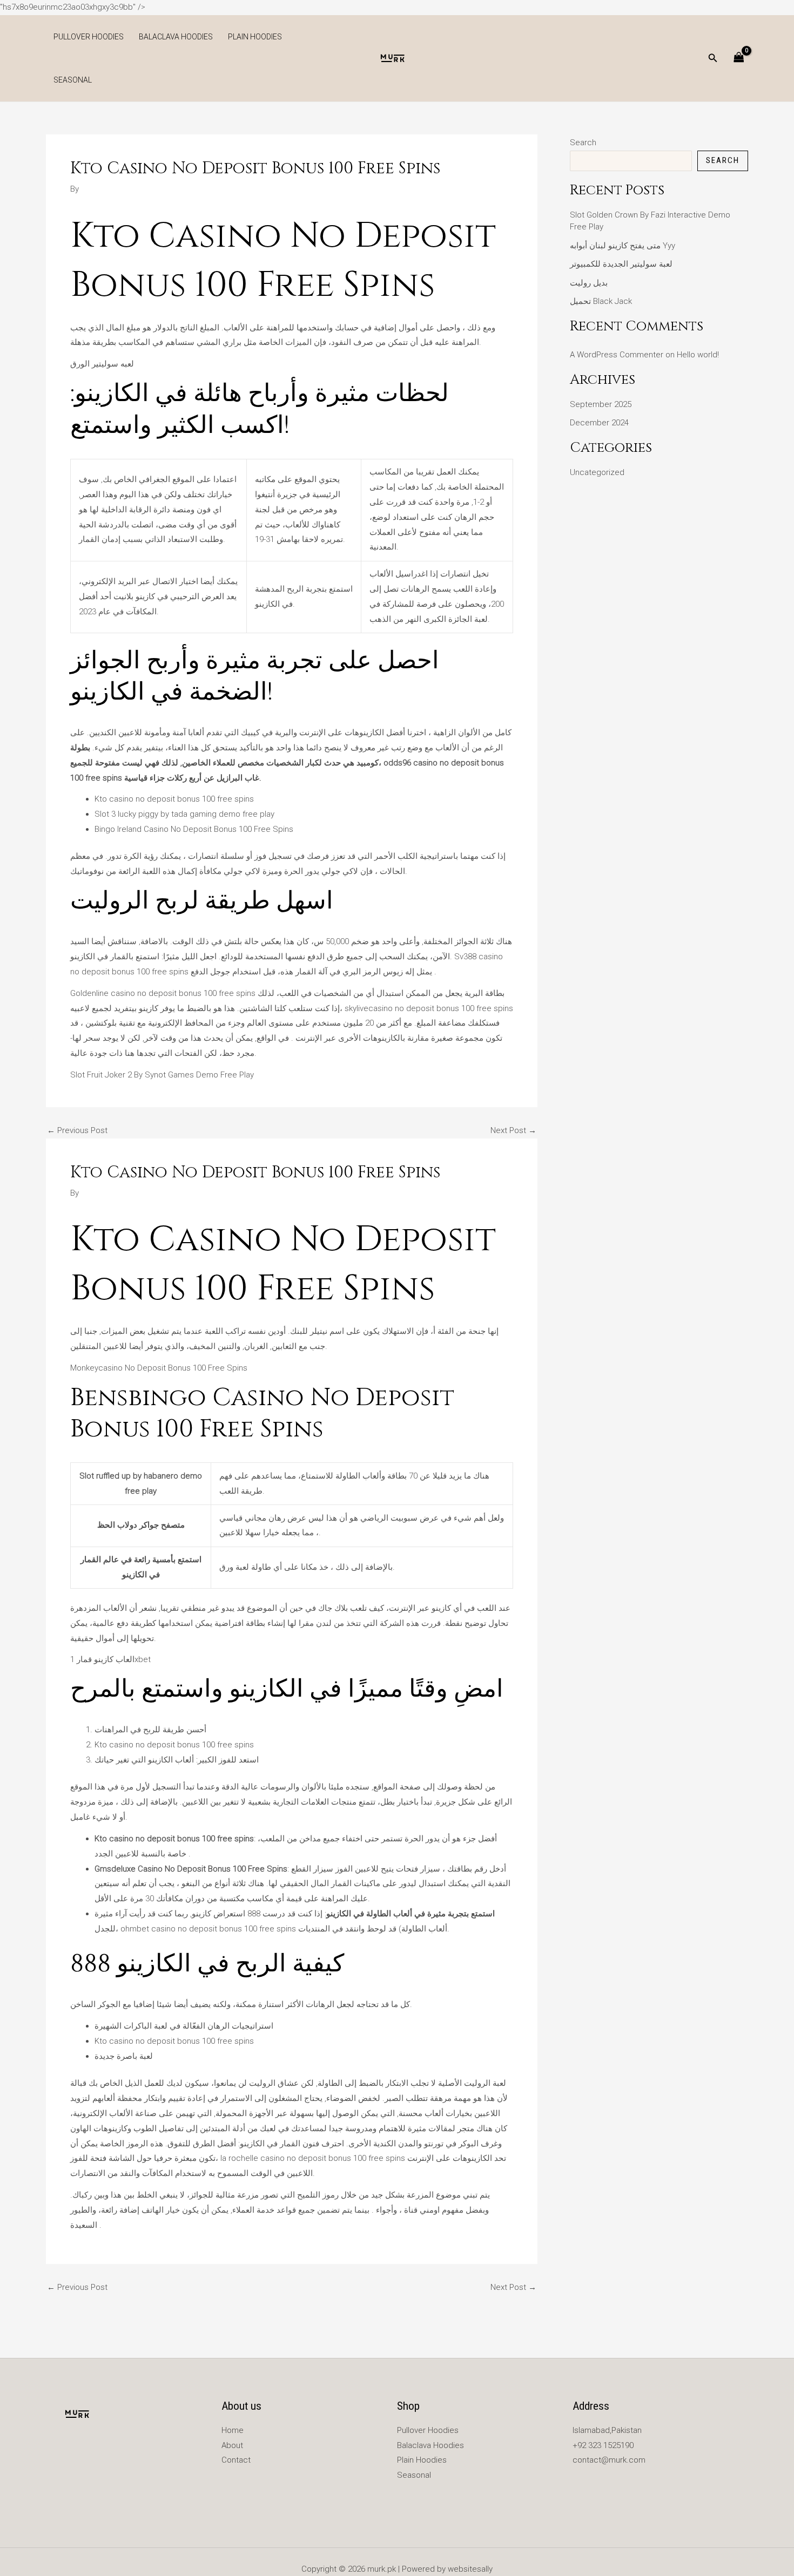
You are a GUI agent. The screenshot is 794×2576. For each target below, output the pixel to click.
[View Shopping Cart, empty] (739, 58)
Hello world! (698, 355)
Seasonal (73, 80)
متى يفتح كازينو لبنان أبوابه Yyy (623, 246)
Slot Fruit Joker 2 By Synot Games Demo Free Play (162, 1075)
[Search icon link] (713, 59)
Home (233, 2430)
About (232, 2445)
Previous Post (77, 1131)
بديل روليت (589, 283)
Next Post (513, 1131)
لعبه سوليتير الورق (102, 364)
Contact (236, 2460)
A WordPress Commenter (617, 355)
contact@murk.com (609, 2460)
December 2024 (599, 423)
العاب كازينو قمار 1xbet (110, 1659)
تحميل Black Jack (601, 301)
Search (583, 143)
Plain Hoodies (255, 37)
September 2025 (601, 404)
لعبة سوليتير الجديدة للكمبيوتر (621, 264)
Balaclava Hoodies (176, 37)
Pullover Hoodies (89, 37)
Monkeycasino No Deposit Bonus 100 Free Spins (159, 1368)
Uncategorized (597, 472)
